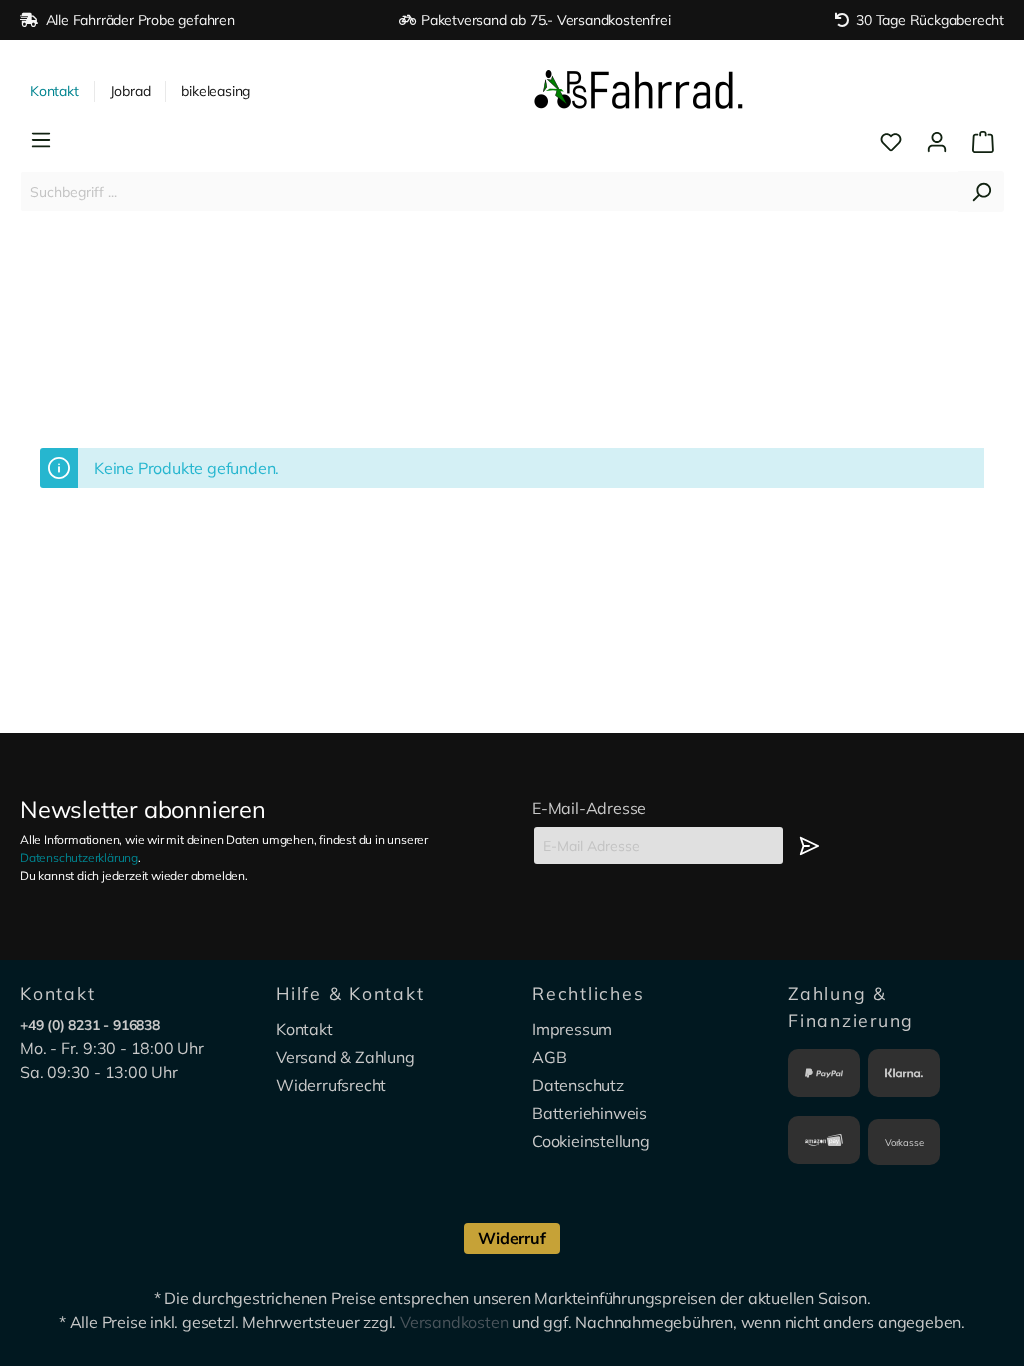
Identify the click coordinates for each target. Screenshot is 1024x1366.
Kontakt (54, 91)
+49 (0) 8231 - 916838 (90, 1025)
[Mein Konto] (937, 142)
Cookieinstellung (591, 1141)
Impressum (572, 1029)
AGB (549, 1057)
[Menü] (41, 140)
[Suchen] (981, 191)
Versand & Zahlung (345, 1057)
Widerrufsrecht (331, 1085)
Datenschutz (578, 1085)
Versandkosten (454, 1322)
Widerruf (511, 1238)
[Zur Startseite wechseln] (639, 91)
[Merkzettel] (891, 142)
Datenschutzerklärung (79, 857)
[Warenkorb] (977, 142)
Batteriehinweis (589, 1113)
